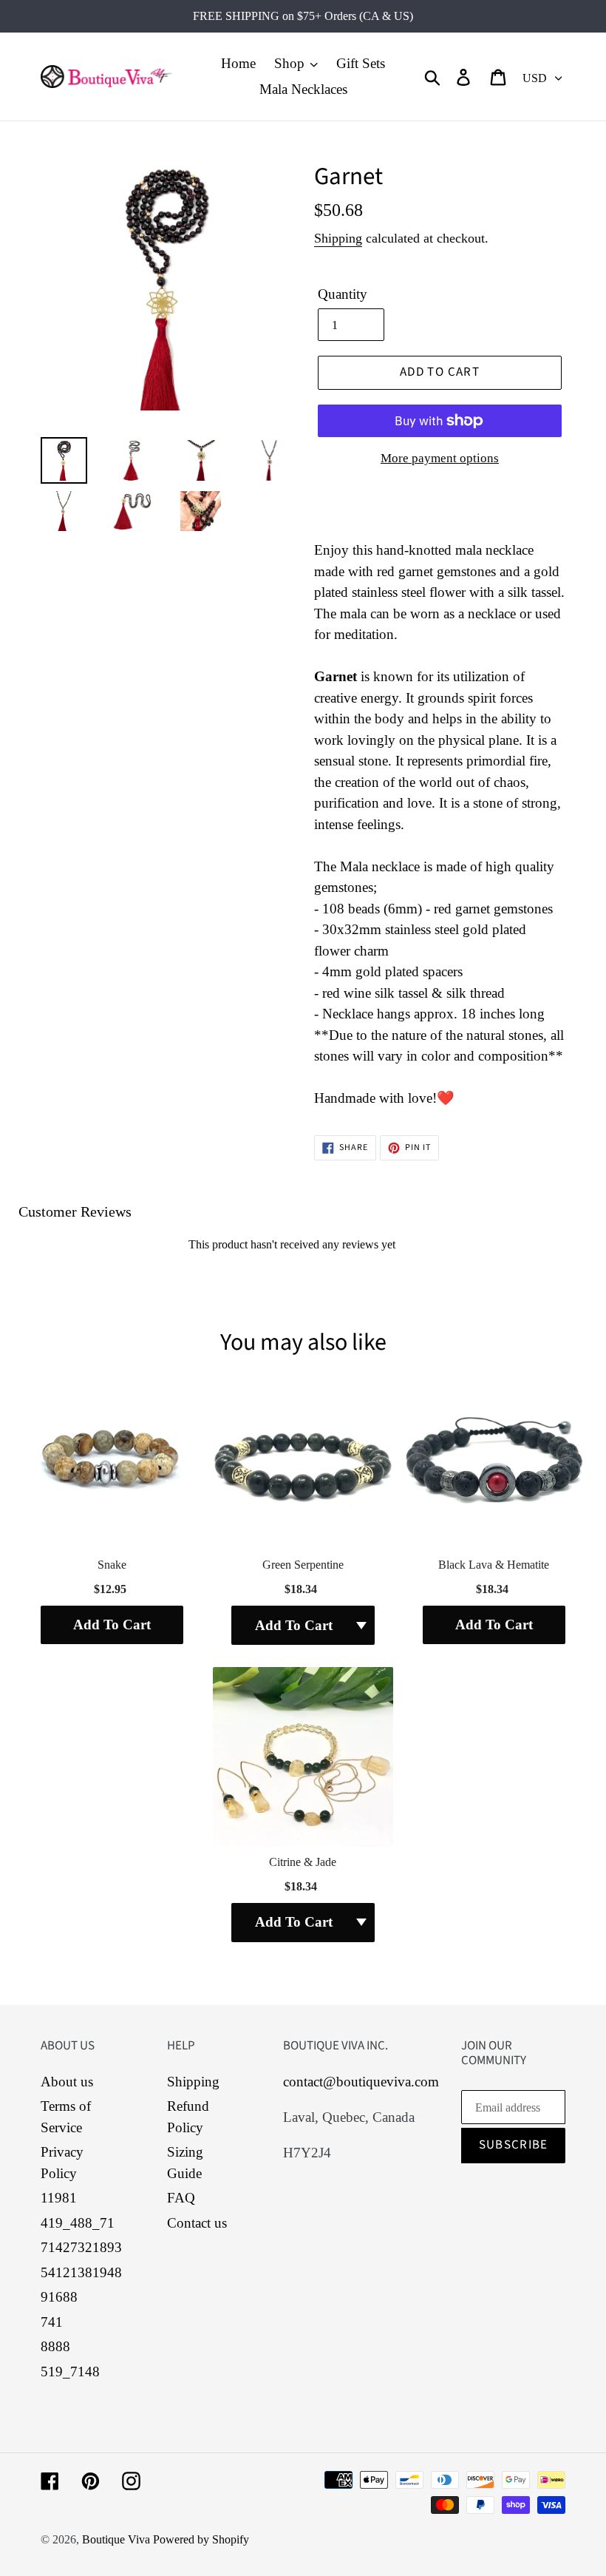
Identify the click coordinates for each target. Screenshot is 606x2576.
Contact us (197, 2223)
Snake (112, 1565)
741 (52, 2322)
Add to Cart (112, 1625)
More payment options (440, 458)
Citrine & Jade (303, 1862)
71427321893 (81, 2247)
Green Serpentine (303, 1565)
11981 (59, 2198)
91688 (59, 2297)
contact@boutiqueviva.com (361, 2082)
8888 (55, 2346)
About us (67, 2082)
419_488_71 (78, 2223)
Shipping (338, 238)
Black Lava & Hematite (494, 1565)
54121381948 (81, 2272)
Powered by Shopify (201, 2539)
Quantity (343, 294)
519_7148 (70, 2372)
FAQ (181, 2198)
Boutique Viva (118, 2539)
